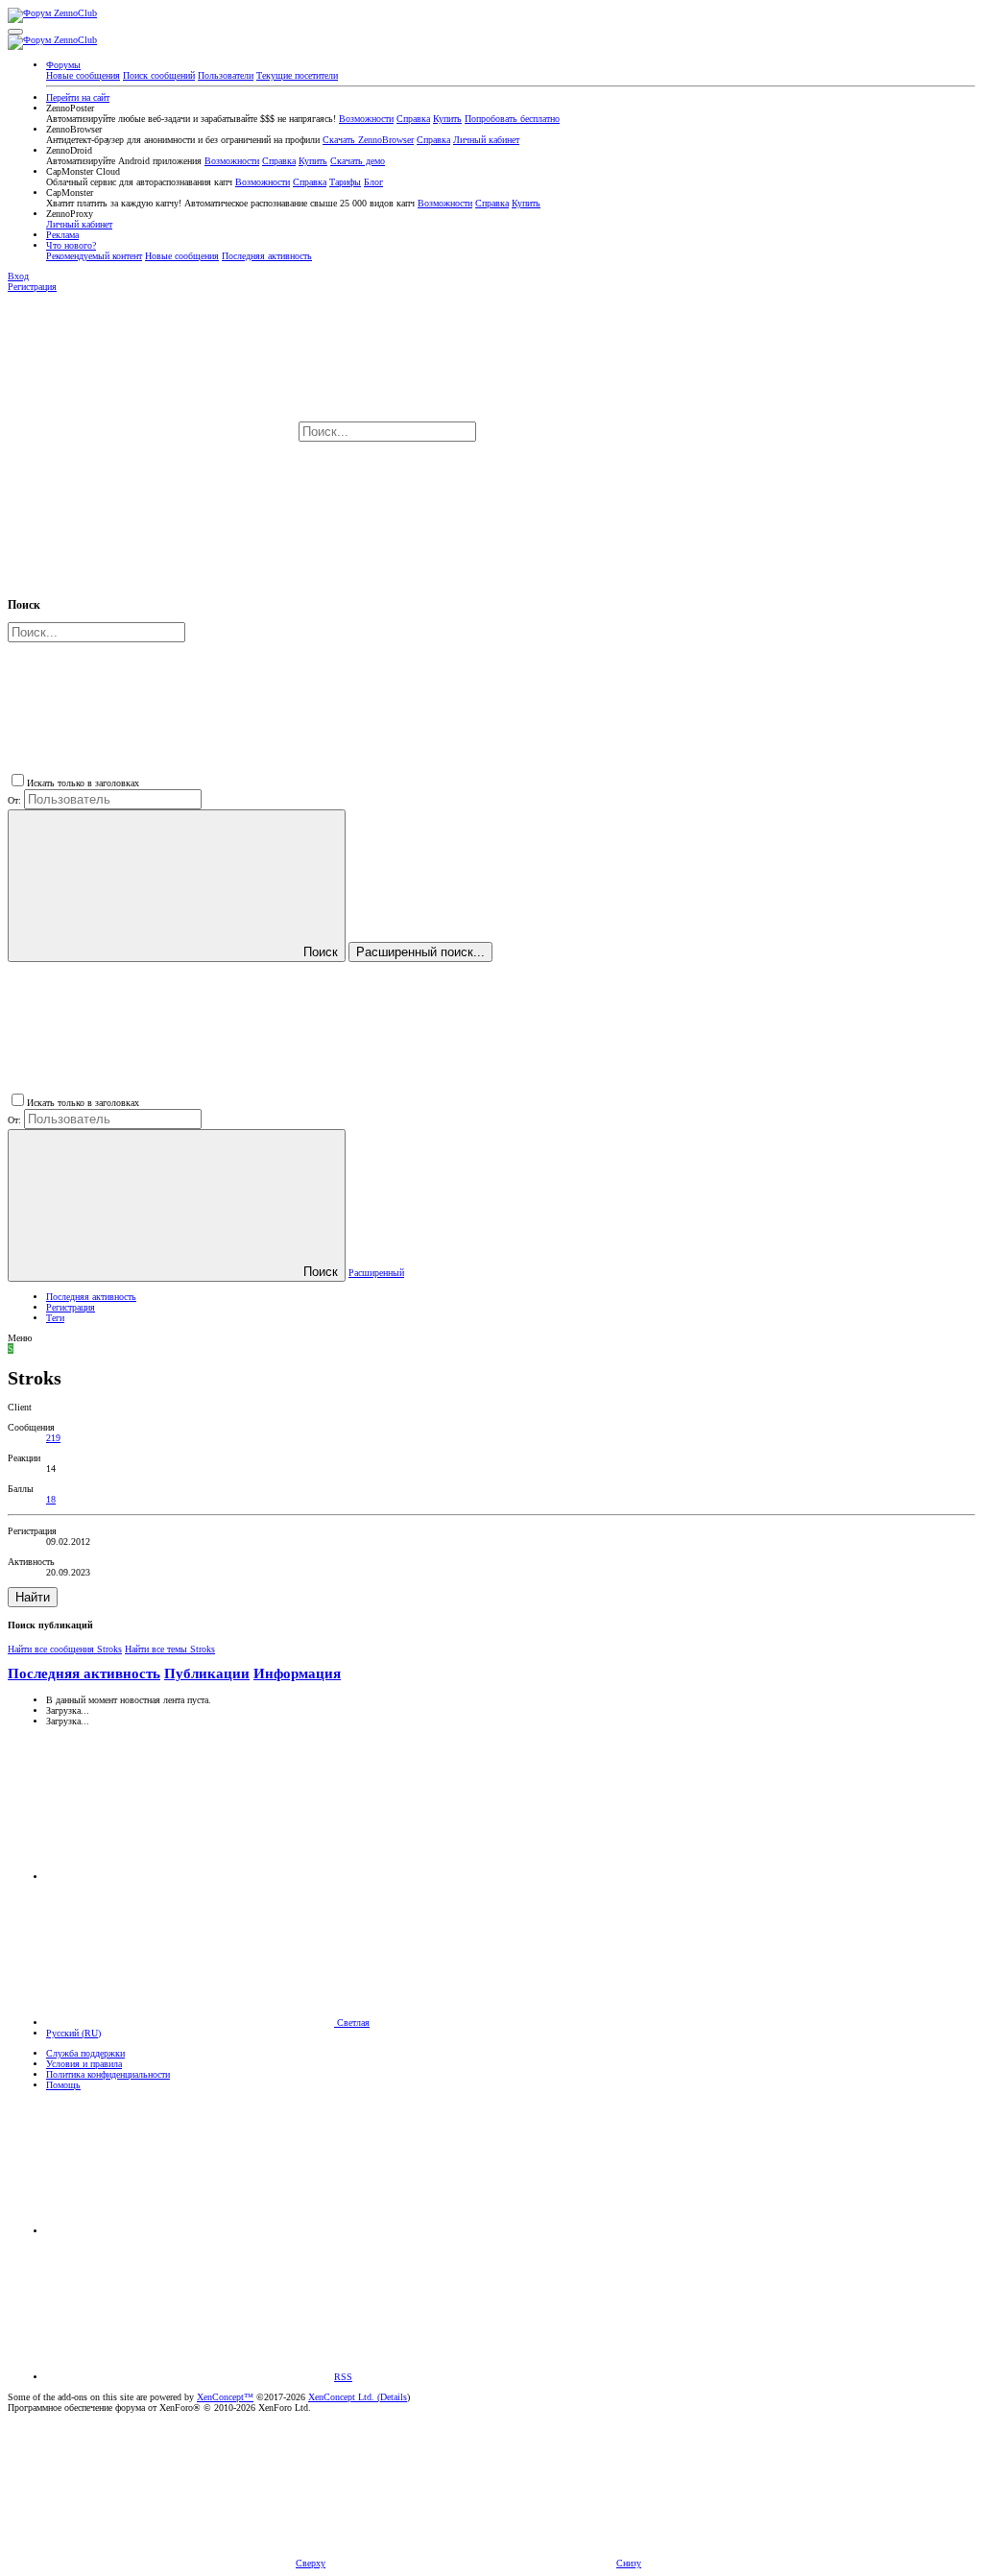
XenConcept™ (225, 2397)
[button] (15, 32)
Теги (55, 1318)
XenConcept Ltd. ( (344, 2397)
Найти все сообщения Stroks (65, 1649)
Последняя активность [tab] (84, 1673)
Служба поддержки (85, 2053)
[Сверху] (190, 2231)
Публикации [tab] (207, 1673)
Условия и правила (84, 2064)
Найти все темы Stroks (170, 1649)
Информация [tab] (297, 1673)
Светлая (352, 2022)
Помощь (63, 2085)
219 (53, 1438)
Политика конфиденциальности (108, 2074)
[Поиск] (623, 433)
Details (394, 2397)
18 (51, 1499)
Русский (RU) (73, 2033)
